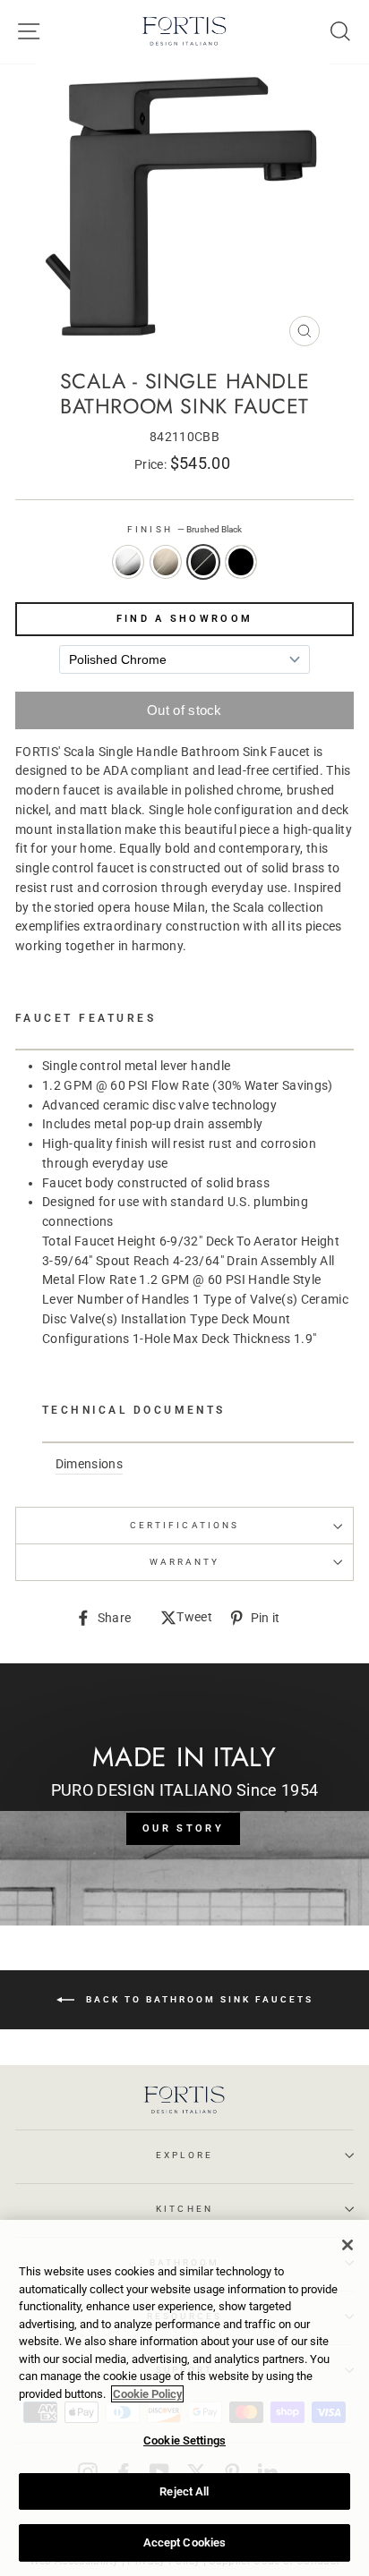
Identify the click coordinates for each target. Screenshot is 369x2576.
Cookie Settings (184, 2440)
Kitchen (184, 2209)
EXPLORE (184, 2155)
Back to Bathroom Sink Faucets (197, 1998)
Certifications (184, 1525)
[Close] (348, 2245)
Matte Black (241, 562)
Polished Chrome (128, 562)
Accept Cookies (185, 2542)
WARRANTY (184, 1562)
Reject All (184, 2491)
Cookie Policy (147, 2394)
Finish (184, 529)
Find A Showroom (185, 619)
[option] (184, 209)
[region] (184, 2398)
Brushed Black (203, 562)
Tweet (194, 1619)
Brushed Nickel (166, 562)
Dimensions (89, 1464)
